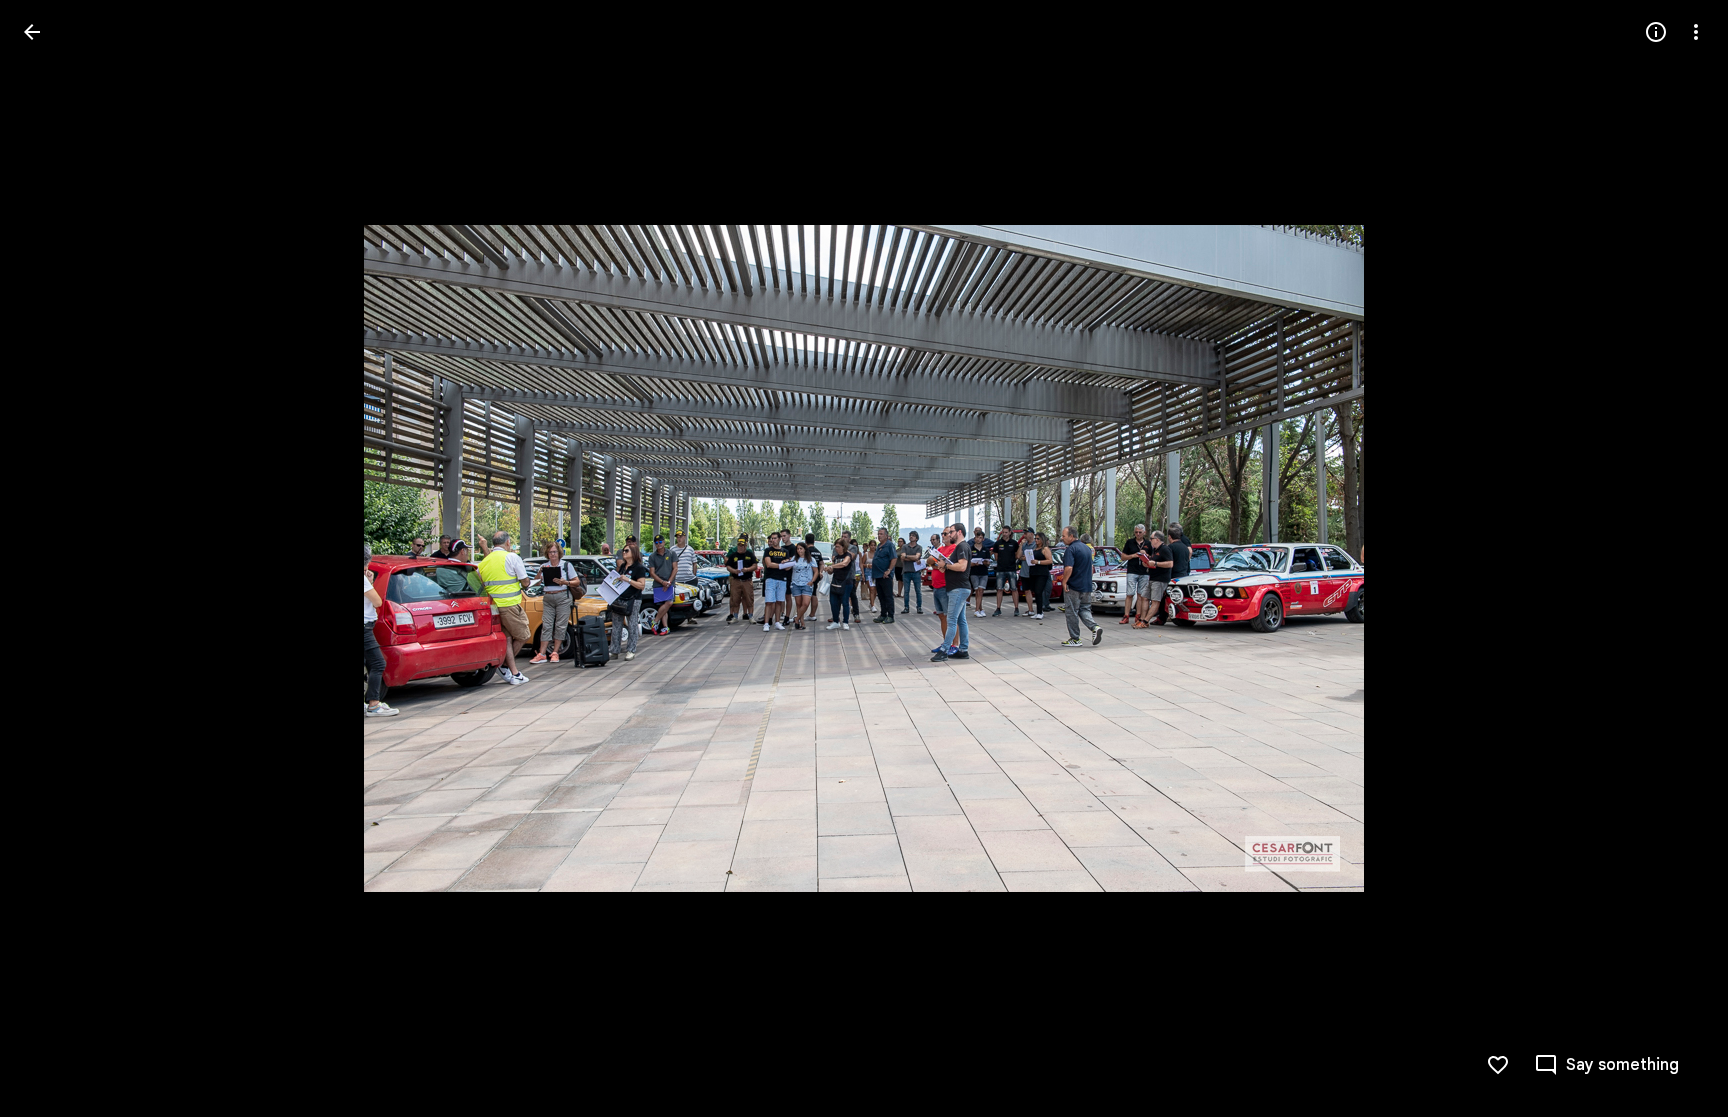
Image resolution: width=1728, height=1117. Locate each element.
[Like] (1498, 1065)
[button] (56, 559)
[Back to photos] (32, 32)
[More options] (1696, 32)
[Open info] (1656, 32)
